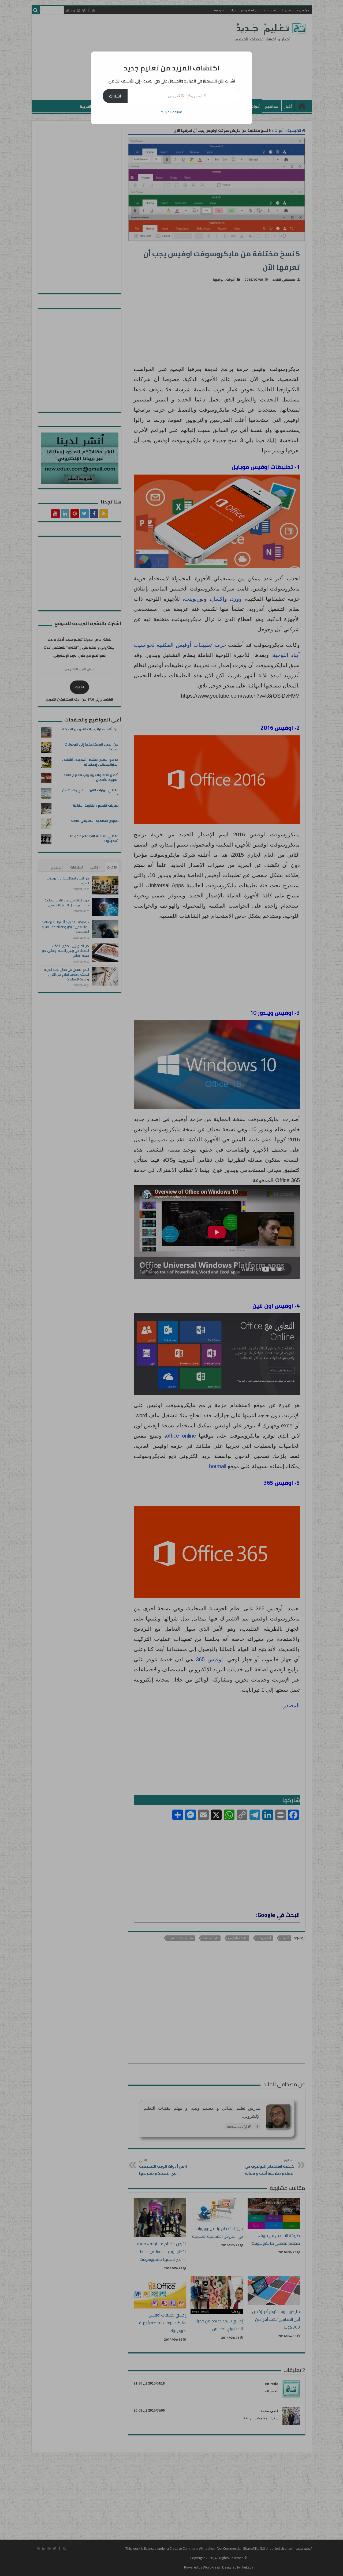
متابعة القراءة (171, 112)
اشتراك (115, 96)
